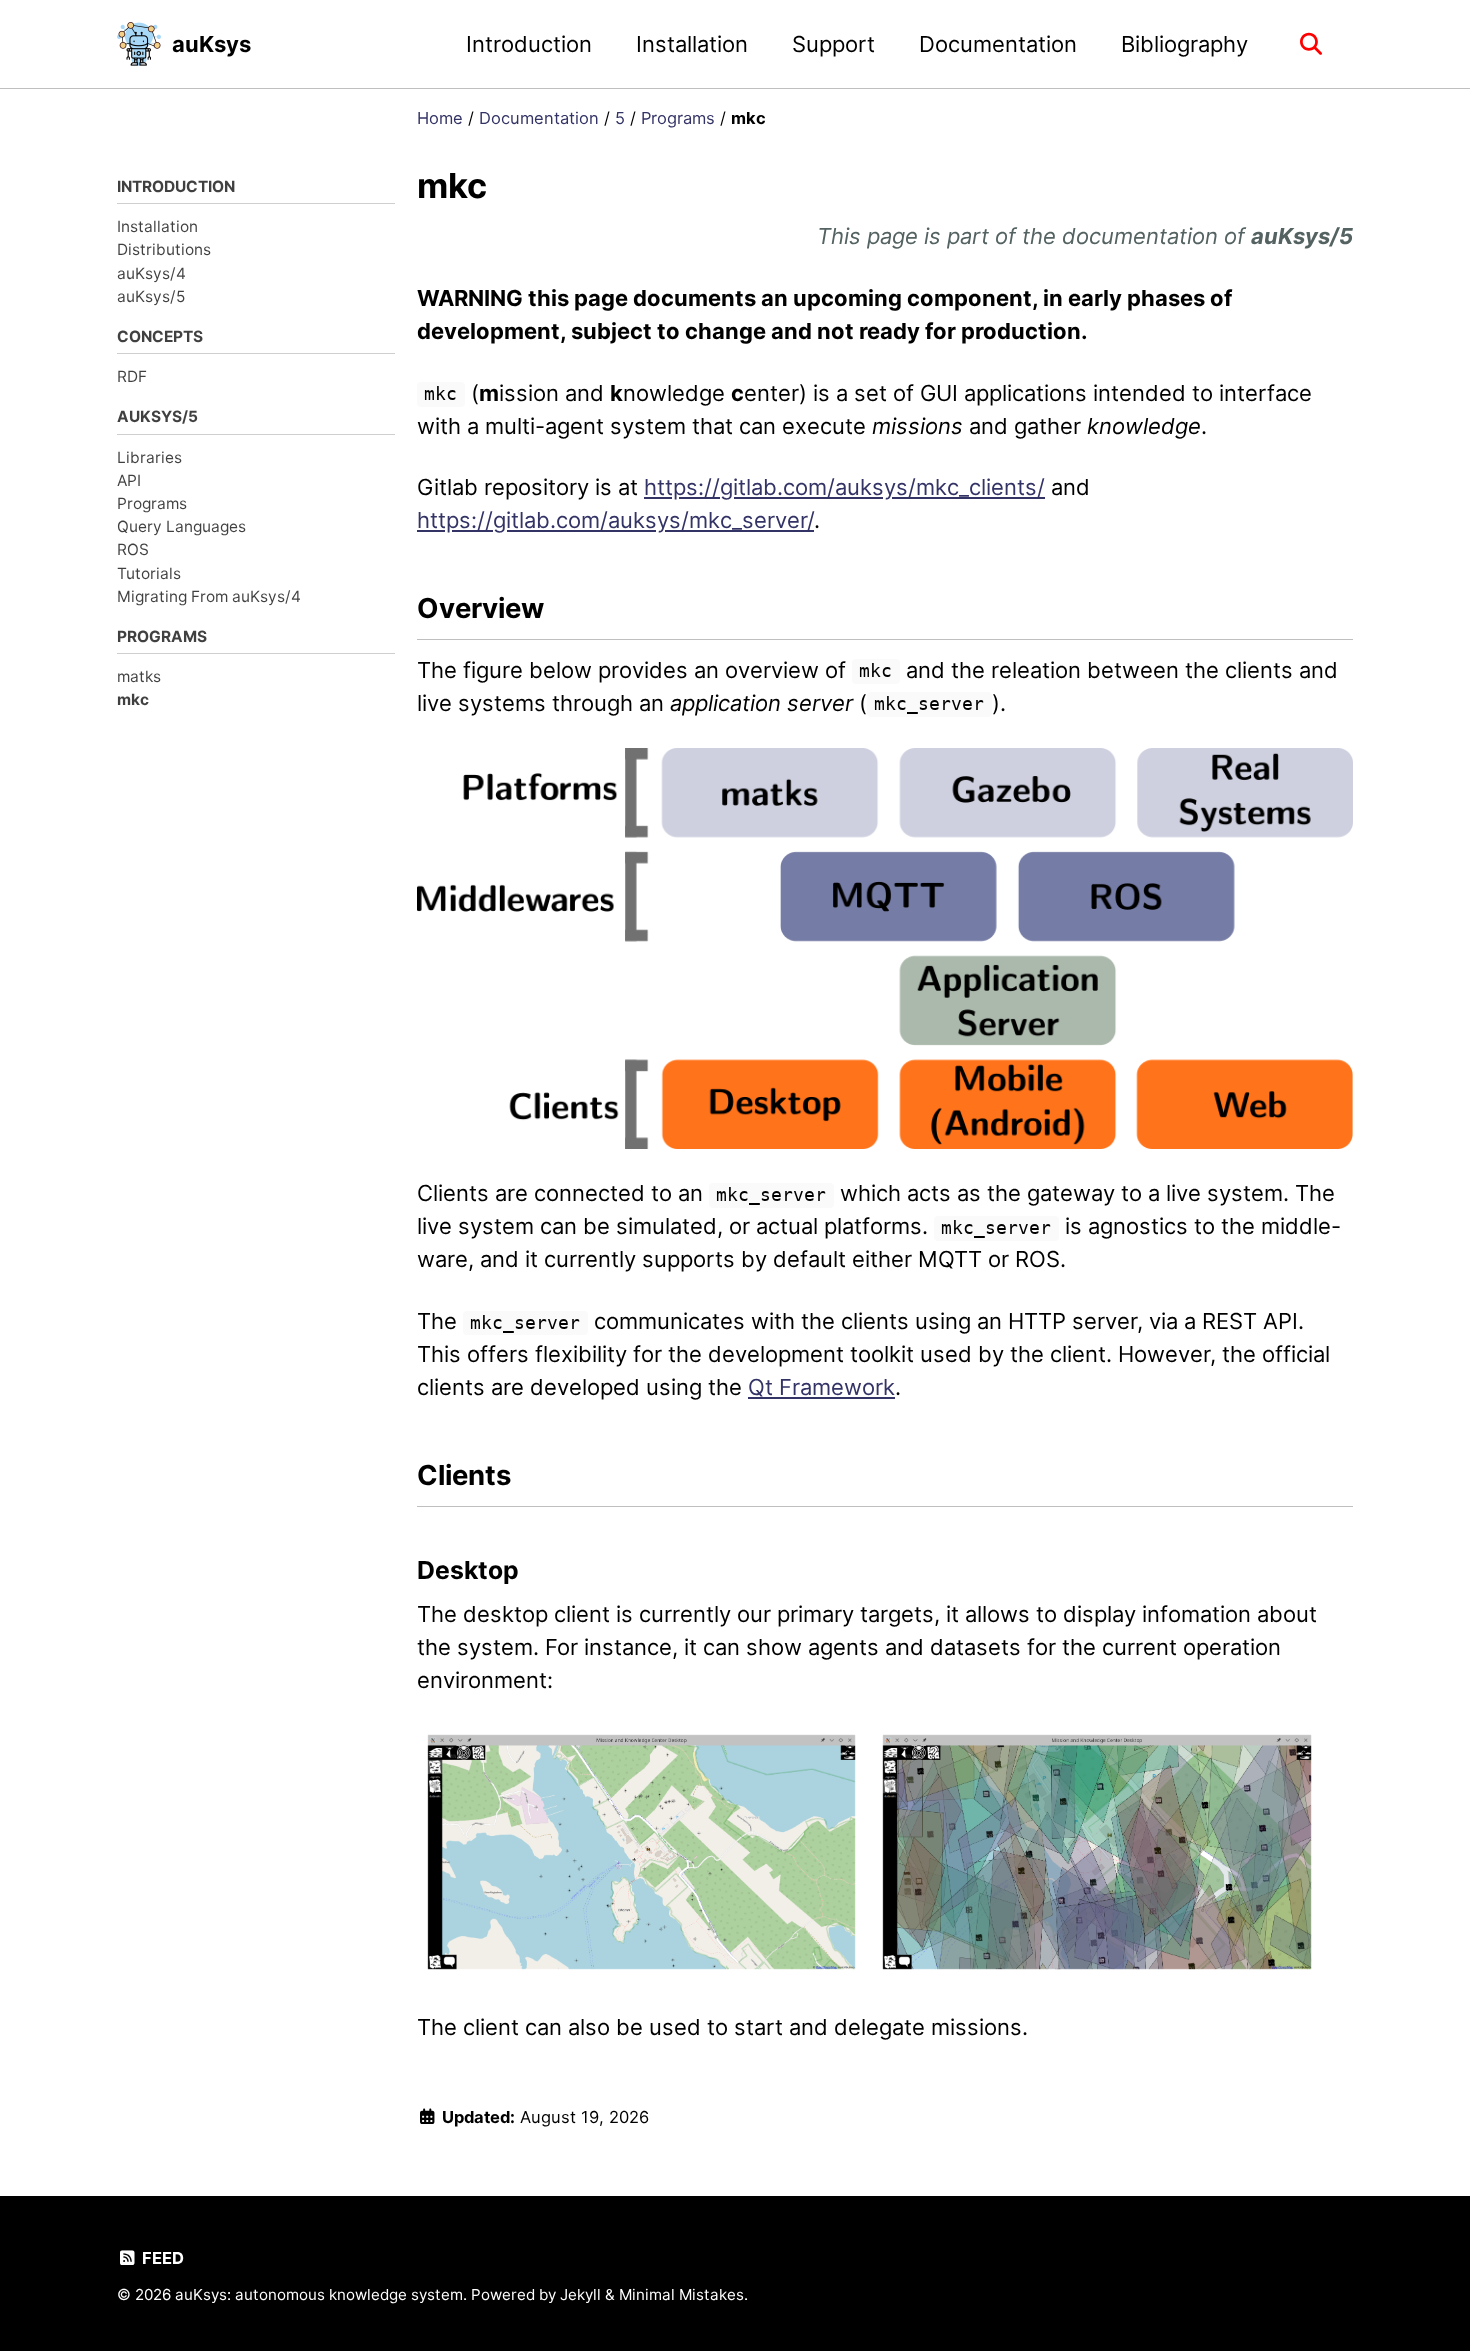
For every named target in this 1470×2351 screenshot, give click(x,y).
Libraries (149, 456)
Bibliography (1184, 44)
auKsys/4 (151, 272)
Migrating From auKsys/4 (209, 596)
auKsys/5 (151, 296)
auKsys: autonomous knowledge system (319, 2294)
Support (833, 44)
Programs (152, 503)
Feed (161, 2258)
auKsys (211, 44)
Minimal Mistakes (681, 2294)
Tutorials (149, 572)
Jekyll (580, 2294)
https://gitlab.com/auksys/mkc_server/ (615, 520)
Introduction (529, 44)
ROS (133, 549)
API (129, 480)
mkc (133, 699)
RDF (132, 376)
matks (139, 676)
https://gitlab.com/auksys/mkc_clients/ (844, 487)
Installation (692, 44)
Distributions (164, 249)
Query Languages (181, 526)
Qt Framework (821, 1387)
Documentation (998, 44)
